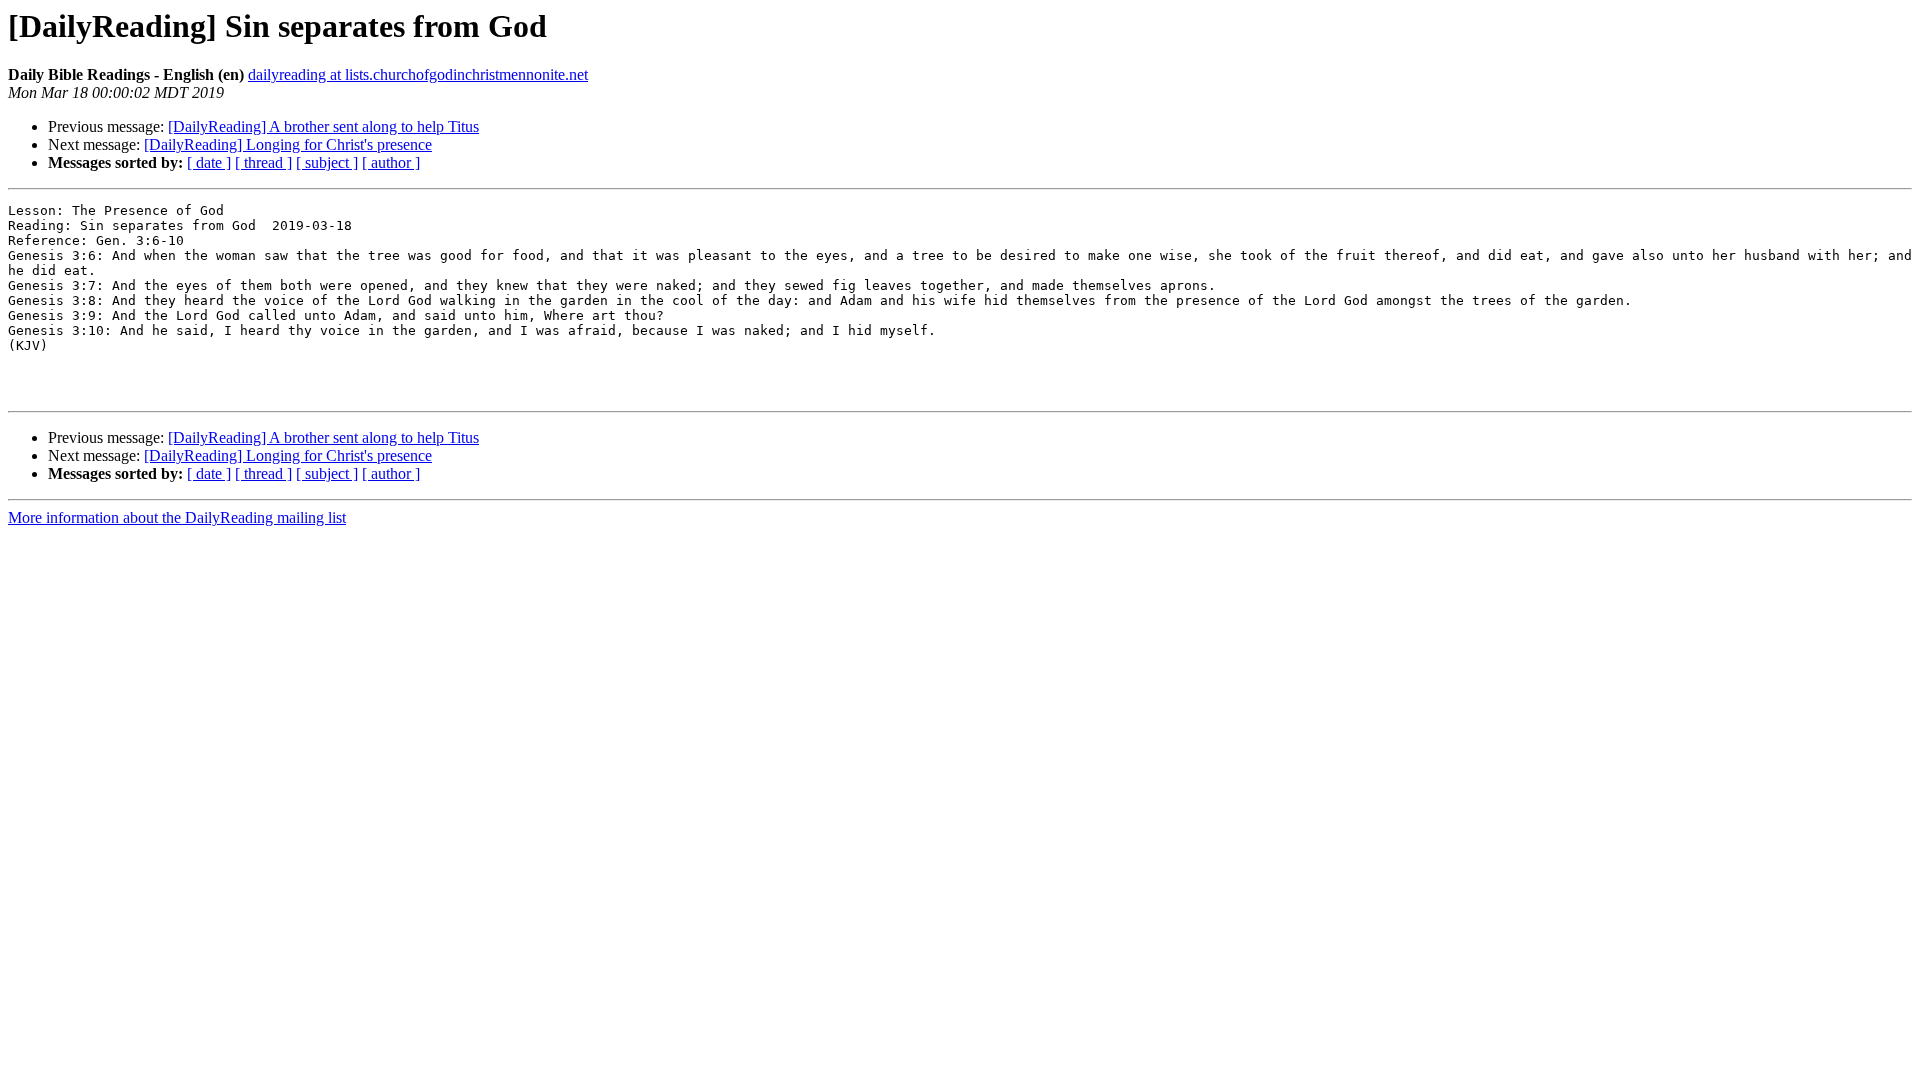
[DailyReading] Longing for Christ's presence (288, 144)
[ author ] (391, 162)
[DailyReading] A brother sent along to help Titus (323, 126)
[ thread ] (263, 162)
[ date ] (209, 162)
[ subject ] (327, 162)
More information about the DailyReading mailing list (177, 517)
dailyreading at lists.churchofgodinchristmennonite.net (418, 74)
